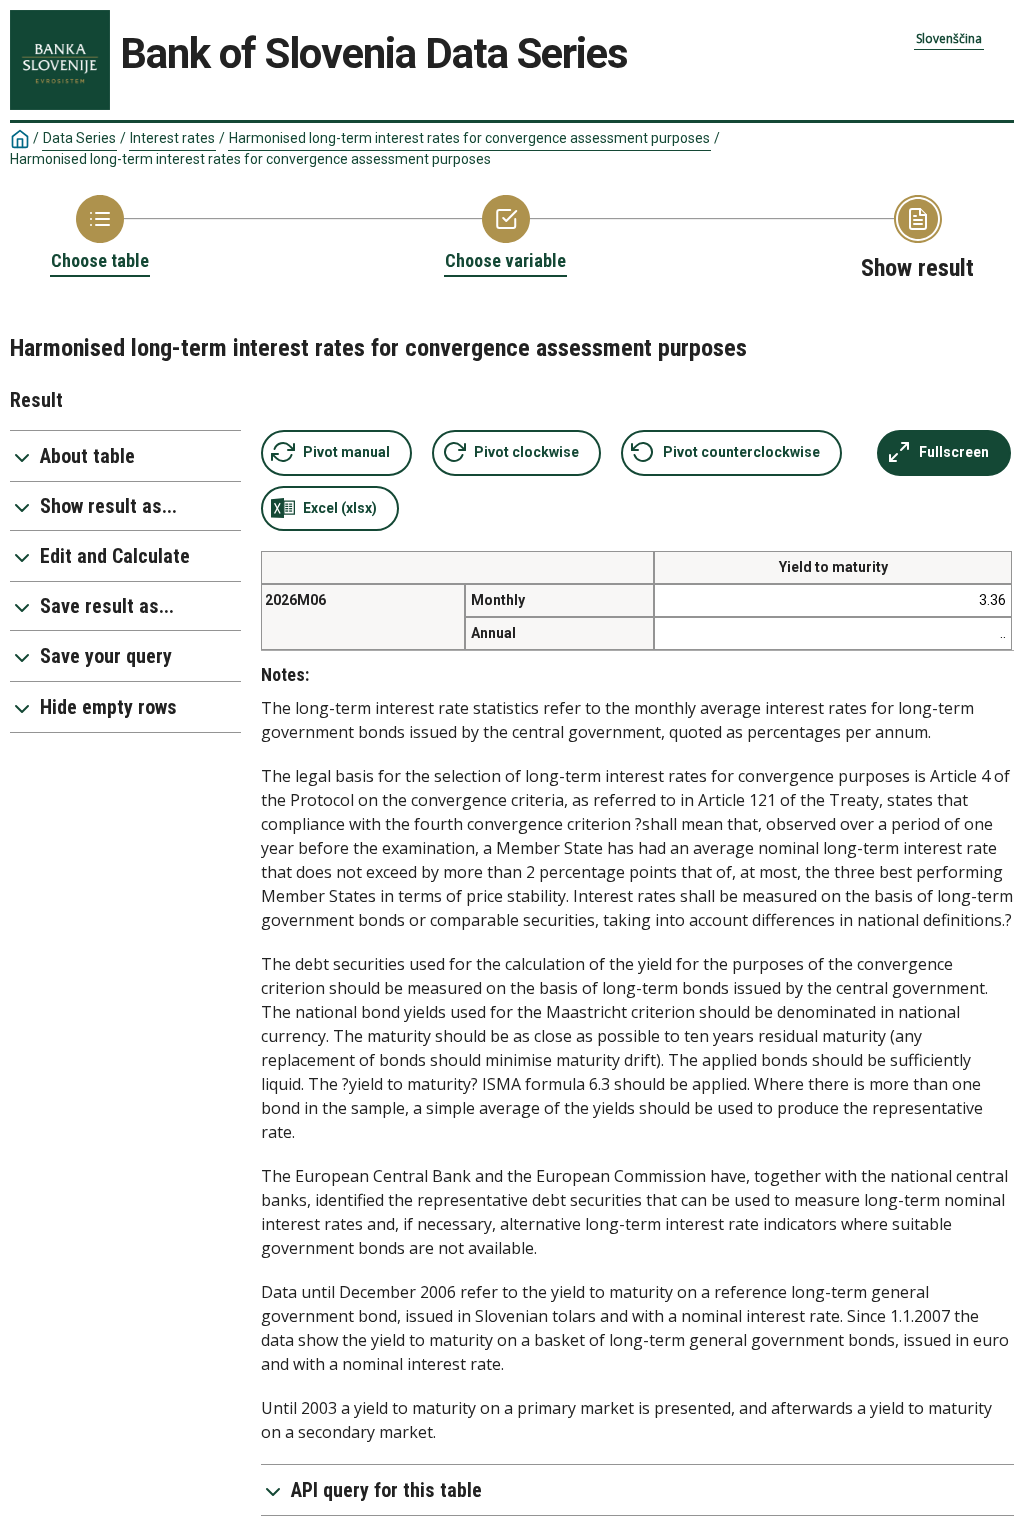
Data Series (79, 138)
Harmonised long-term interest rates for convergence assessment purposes (469, 138)
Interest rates (172, 138)
